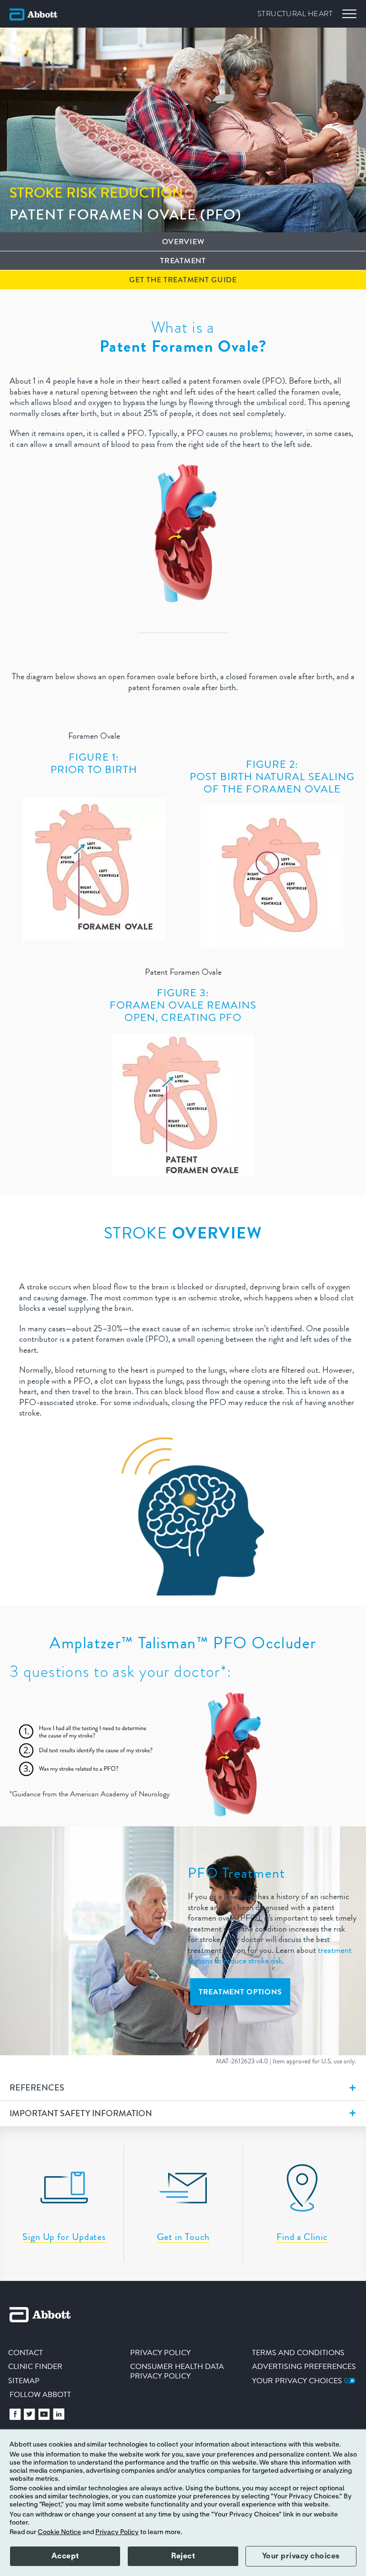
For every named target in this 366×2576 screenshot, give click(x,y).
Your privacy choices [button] (301, 2556)
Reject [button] (183, 2556)
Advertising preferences (304, 2366)
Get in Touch (183, 2237)
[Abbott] (33, 14)
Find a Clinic (302, 2237)
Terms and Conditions (298, 2353)
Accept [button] (65, 2556)
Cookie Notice (59, 2532)
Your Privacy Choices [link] (298, 2381)
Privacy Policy (117, 2532)
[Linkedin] (59, 2417)
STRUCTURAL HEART (295, 14)
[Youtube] (44, 2417)
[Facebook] (15, 2417)
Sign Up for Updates (64, 2237)
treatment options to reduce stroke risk (270, 1956)
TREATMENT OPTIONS (240, 1992)
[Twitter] (30, 2417)
